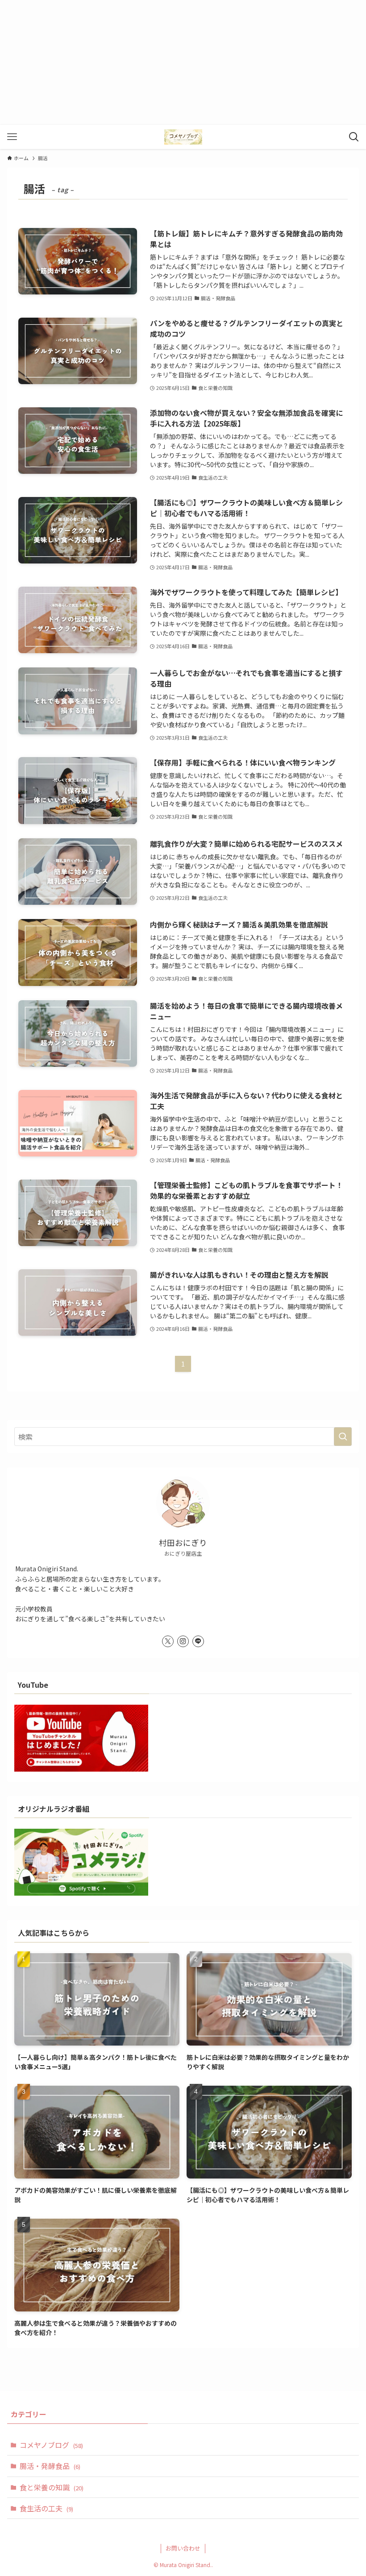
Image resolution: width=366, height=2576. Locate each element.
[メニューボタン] (12, 137)
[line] (198, 1641)
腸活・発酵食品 (50, 2466)
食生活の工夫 (46, 2508)
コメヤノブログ (51, 2445)
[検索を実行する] (343, 1437)
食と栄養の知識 (52, 2487)
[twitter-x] (168, 1641)
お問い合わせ (183, 2548)
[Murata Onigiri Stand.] (183, 137)
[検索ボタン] (354, 137)
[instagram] (183, 1641)
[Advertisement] (183, 62)
